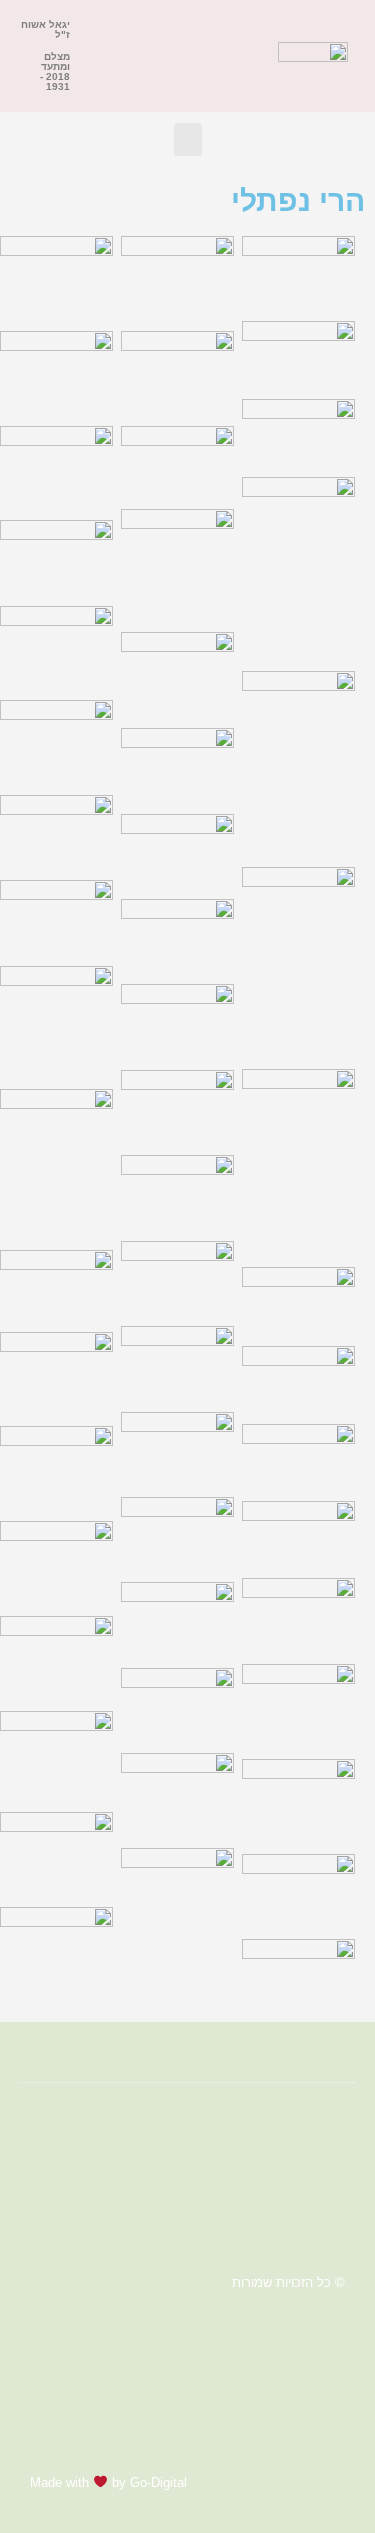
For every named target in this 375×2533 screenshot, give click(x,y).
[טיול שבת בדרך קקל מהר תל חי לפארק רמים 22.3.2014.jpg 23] (56, 1563)
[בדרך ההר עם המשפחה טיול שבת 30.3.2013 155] (298, 1801)
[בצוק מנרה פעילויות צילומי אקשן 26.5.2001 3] (298, 1379)
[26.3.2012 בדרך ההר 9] (177, 1279)
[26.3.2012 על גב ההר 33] (177, 1193)
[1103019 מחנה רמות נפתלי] (177, 1107)
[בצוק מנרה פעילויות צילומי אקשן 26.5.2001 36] (298, 963)
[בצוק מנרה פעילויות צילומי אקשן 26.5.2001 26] (298, 1163)
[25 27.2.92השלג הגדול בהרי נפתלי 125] (177, 1619)
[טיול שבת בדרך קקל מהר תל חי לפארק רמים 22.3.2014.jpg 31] (56, 1374)
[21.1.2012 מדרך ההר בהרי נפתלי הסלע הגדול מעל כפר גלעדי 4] (177, 1890)
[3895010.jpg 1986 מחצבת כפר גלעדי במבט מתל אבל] (177, 675)
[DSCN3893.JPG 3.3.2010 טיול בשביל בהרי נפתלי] (177, 278)
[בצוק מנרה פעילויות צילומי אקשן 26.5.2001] (298, 1534)
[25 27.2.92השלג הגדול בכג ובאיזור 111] (177, 1449)
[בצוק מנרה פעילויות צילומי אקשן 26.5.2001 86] (298, 354)
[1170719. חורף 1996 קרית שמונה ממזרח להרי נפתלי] (177, 765)
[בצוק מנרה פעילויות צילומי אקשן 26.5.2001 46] (298, 764)
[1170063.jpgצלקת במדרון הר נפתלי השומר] (177, 1021)
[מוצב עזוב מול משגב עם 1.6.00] (56, 1286)
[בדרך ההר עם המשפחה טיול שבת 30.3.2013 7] (298, 1891)
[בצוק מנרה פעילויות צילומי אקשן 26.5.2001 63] (298, 433)
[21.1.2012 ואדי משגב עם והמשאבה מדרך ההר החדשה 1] (56, 373)
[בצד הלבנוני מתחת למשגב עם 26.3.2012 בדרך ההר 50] (298, 1616)
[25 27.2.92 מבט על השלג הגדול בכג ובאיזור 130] (177, 1363)
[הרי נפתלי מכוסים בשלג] (56, 1854)
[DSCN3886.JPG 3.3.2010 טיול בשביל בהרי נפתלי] (177, 373)
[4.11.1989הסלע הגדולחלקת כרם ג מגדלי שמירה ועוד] (56, 832)
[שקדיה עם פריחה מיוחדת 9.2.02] (56, 1164)
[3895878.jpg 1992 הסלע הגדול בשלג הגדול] (177, 463)
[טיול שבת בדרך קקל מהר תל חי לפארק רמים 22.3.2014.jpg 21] (56, 1658)
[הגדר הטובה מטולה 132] (298, 273)
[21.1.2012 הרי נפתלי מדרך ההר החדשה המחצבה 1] (56, 468)
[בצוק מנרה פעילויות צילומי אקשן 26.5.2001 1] (298, 1457)
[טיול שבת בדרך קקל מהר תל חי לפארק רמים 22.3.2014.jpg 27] (56, 1468)
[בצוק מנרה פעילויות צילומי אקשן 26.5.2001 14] (298, 1301)
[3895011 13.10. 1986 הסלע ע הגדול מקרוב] (177, 565)
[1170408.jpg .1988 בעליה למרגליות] (177, 936)
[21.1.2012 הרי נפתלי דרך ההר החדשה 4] (56, 557)
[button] (256, 56)
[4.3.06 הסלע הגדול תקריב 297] (56, 917)
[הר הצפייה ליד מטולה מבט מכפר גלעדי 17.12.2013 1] (56, 1949)
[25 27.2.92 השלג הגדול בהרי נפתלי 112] (177, 1705)
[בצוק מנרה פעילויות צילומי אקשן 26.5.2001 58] (298, 569)
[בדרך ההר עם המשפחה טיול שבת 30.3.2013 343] (298, 1706)
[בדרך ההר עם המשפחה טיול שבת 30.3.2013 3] (298, 1976)
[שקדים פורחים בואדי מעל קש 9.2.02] (56, 1023)
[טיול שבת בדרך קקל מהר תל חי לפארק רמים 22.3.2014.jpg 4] (56, 1756)
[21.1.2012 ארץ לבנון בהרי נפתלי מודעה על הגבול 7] (56, 648)
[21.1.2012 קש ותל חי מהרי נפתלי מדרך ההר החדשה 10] (177, 1795)
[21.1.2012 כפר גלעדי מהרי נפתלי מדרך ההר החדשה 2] (56, 278)
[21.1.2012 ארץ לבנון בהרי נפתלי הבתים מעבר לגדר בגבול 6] (56, 742)
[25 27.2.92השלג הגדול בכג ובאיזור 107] (177, 1534)
